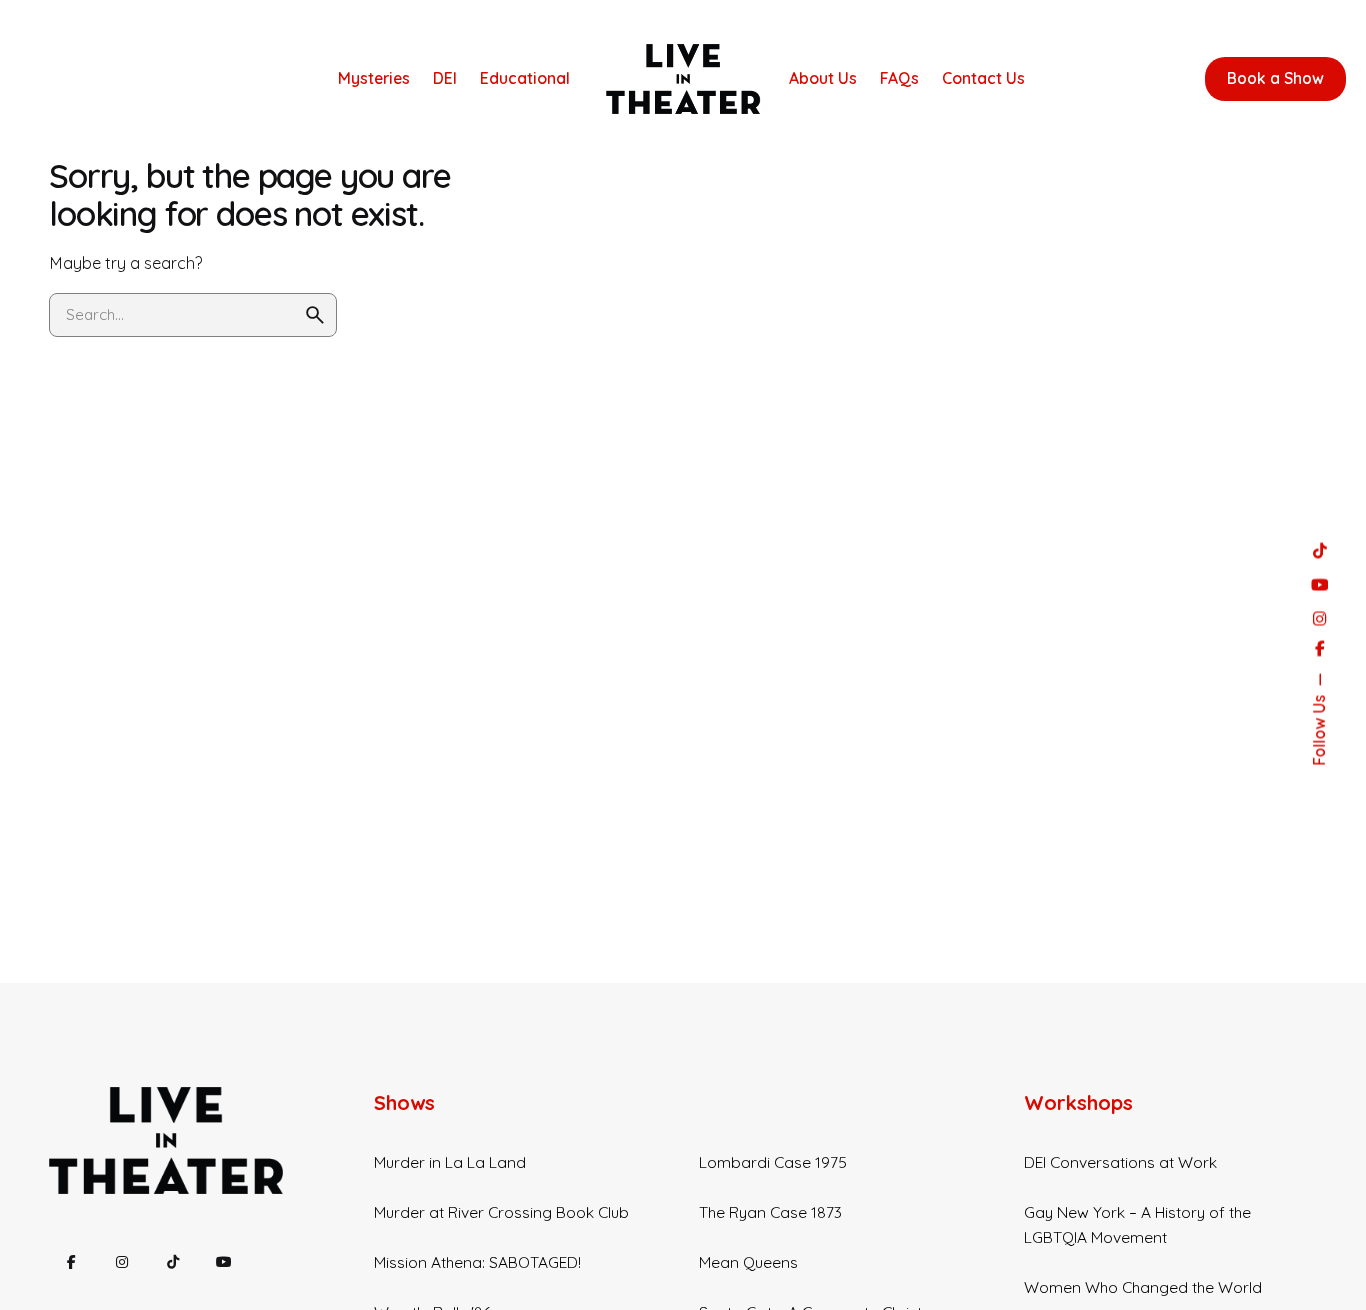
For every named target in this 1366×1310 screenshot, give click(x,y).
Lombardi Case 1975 (773, 1162)
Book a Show (1275, 78)
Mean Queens (748, 1262)
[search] (315, 315)
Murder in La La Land (450, 1162)
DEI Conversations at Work (1120, 1162)
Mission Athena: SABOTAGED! (477, 1262)
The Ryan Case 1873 (770, 1212)
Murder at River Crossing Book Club (501, 1212)
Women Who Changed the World (1143, 1287)
